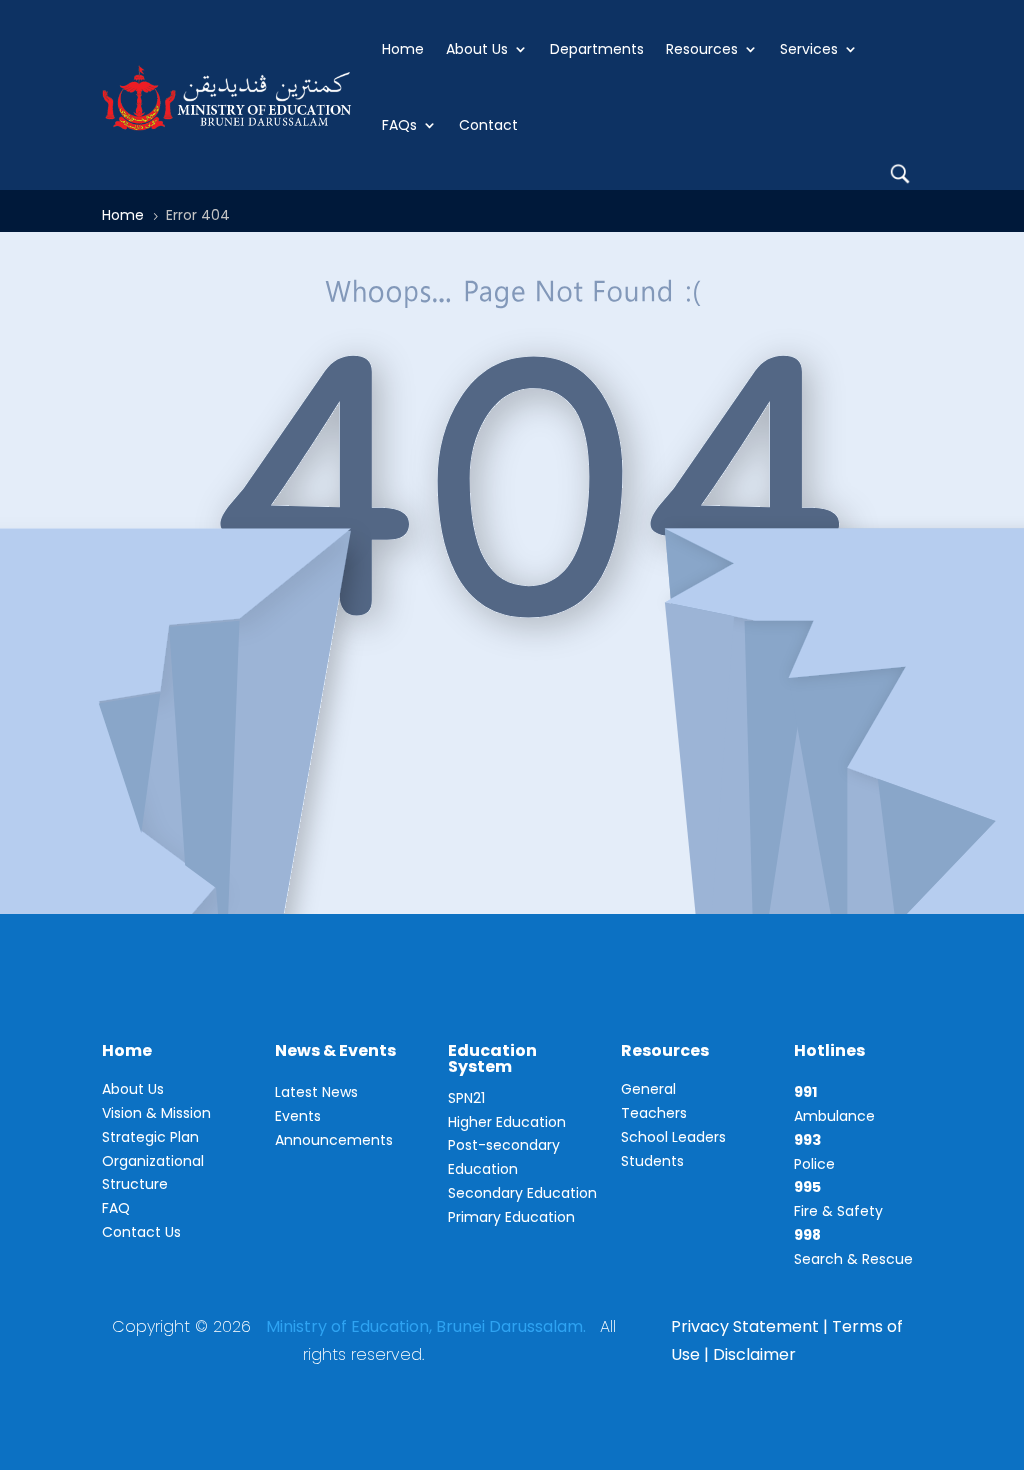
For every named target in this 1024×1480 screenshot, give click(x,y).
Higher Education (507, 1122)
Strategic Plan (150, 1137)
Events (298, 1116)
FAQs (399, 125)
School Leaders (673, 1137)
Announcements (334, 1140)
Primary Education (511, 1217)
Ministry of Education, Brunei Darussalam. (426, 1326)
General (648, 1089)
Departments (597, 49)
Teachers (654, 1113)
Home (403, 49)
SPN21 (466, 1098)
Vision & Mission (156, 1113)
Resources (702, 49)
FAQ (116, 1208)
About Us (477, 49)
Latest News (316, 1092)
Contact (488, 125)
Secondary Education (522, 1193)
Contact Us (141, 1232)
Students (652, 1161)
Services (809, 49)
